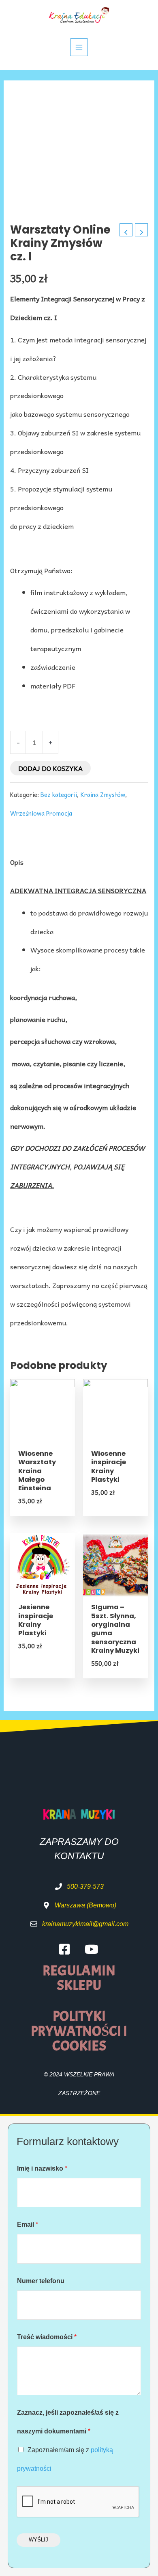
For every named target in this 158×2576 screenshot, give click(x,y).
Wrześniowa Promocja (41, 813)
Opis (17, 862)
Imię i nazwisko (42, 2168)
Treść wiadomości (47, 2337)
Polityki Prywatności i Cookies (79, 2031)
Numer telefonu (41, 2281)
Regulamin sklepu (79, 1978)
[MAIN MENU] (79, 47)
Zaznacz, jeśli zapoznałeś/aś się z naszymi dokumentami (68, 2422)
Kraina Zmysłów (103, 794)
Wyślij (38, 2540)
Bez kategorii (59, 794)
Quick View (43, 1434)
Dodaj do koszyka (50, 768)
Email (28, 2224)
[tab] (79, 862)
